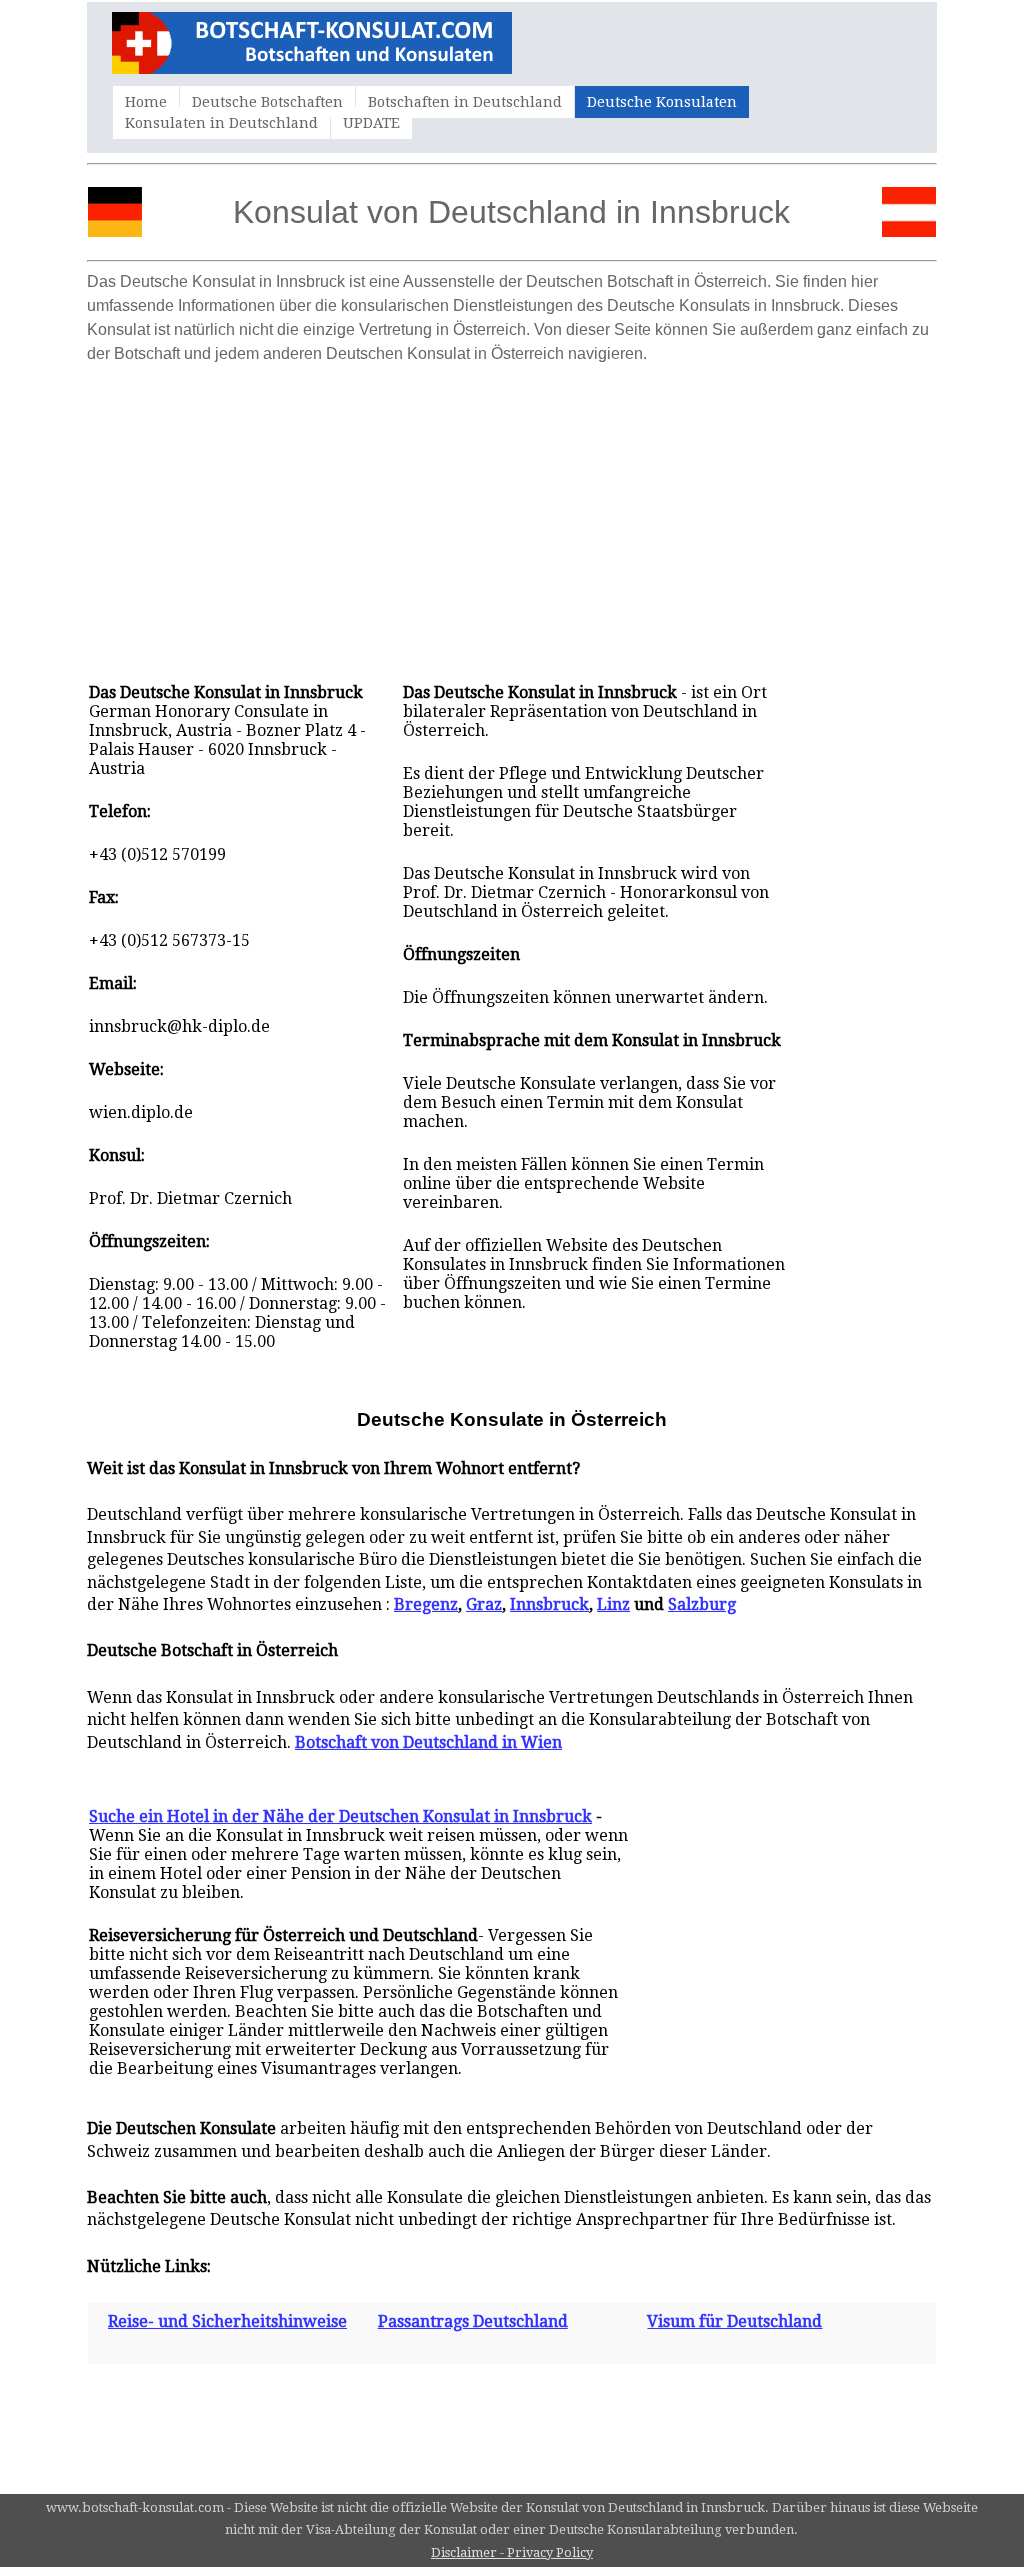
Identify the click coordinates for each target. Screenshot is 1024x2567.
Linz (613, 1604)
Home (146, 102)
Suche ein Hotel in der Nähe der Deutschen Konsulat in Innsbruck (340, 1816)
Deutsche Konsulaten (662, 102)
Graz (484, 1604)
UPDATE (371, 123)
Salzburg (702, 1604)
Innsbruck (549, 1604)
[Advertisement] (512, 513)
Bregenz (426, 1604)
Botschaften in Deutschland (465, 102)
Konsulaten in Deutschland (221, 123)
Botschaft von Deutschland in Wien (428, 1742)
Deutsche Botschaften (267, 102)
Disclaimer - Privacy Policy (512, 2552)
